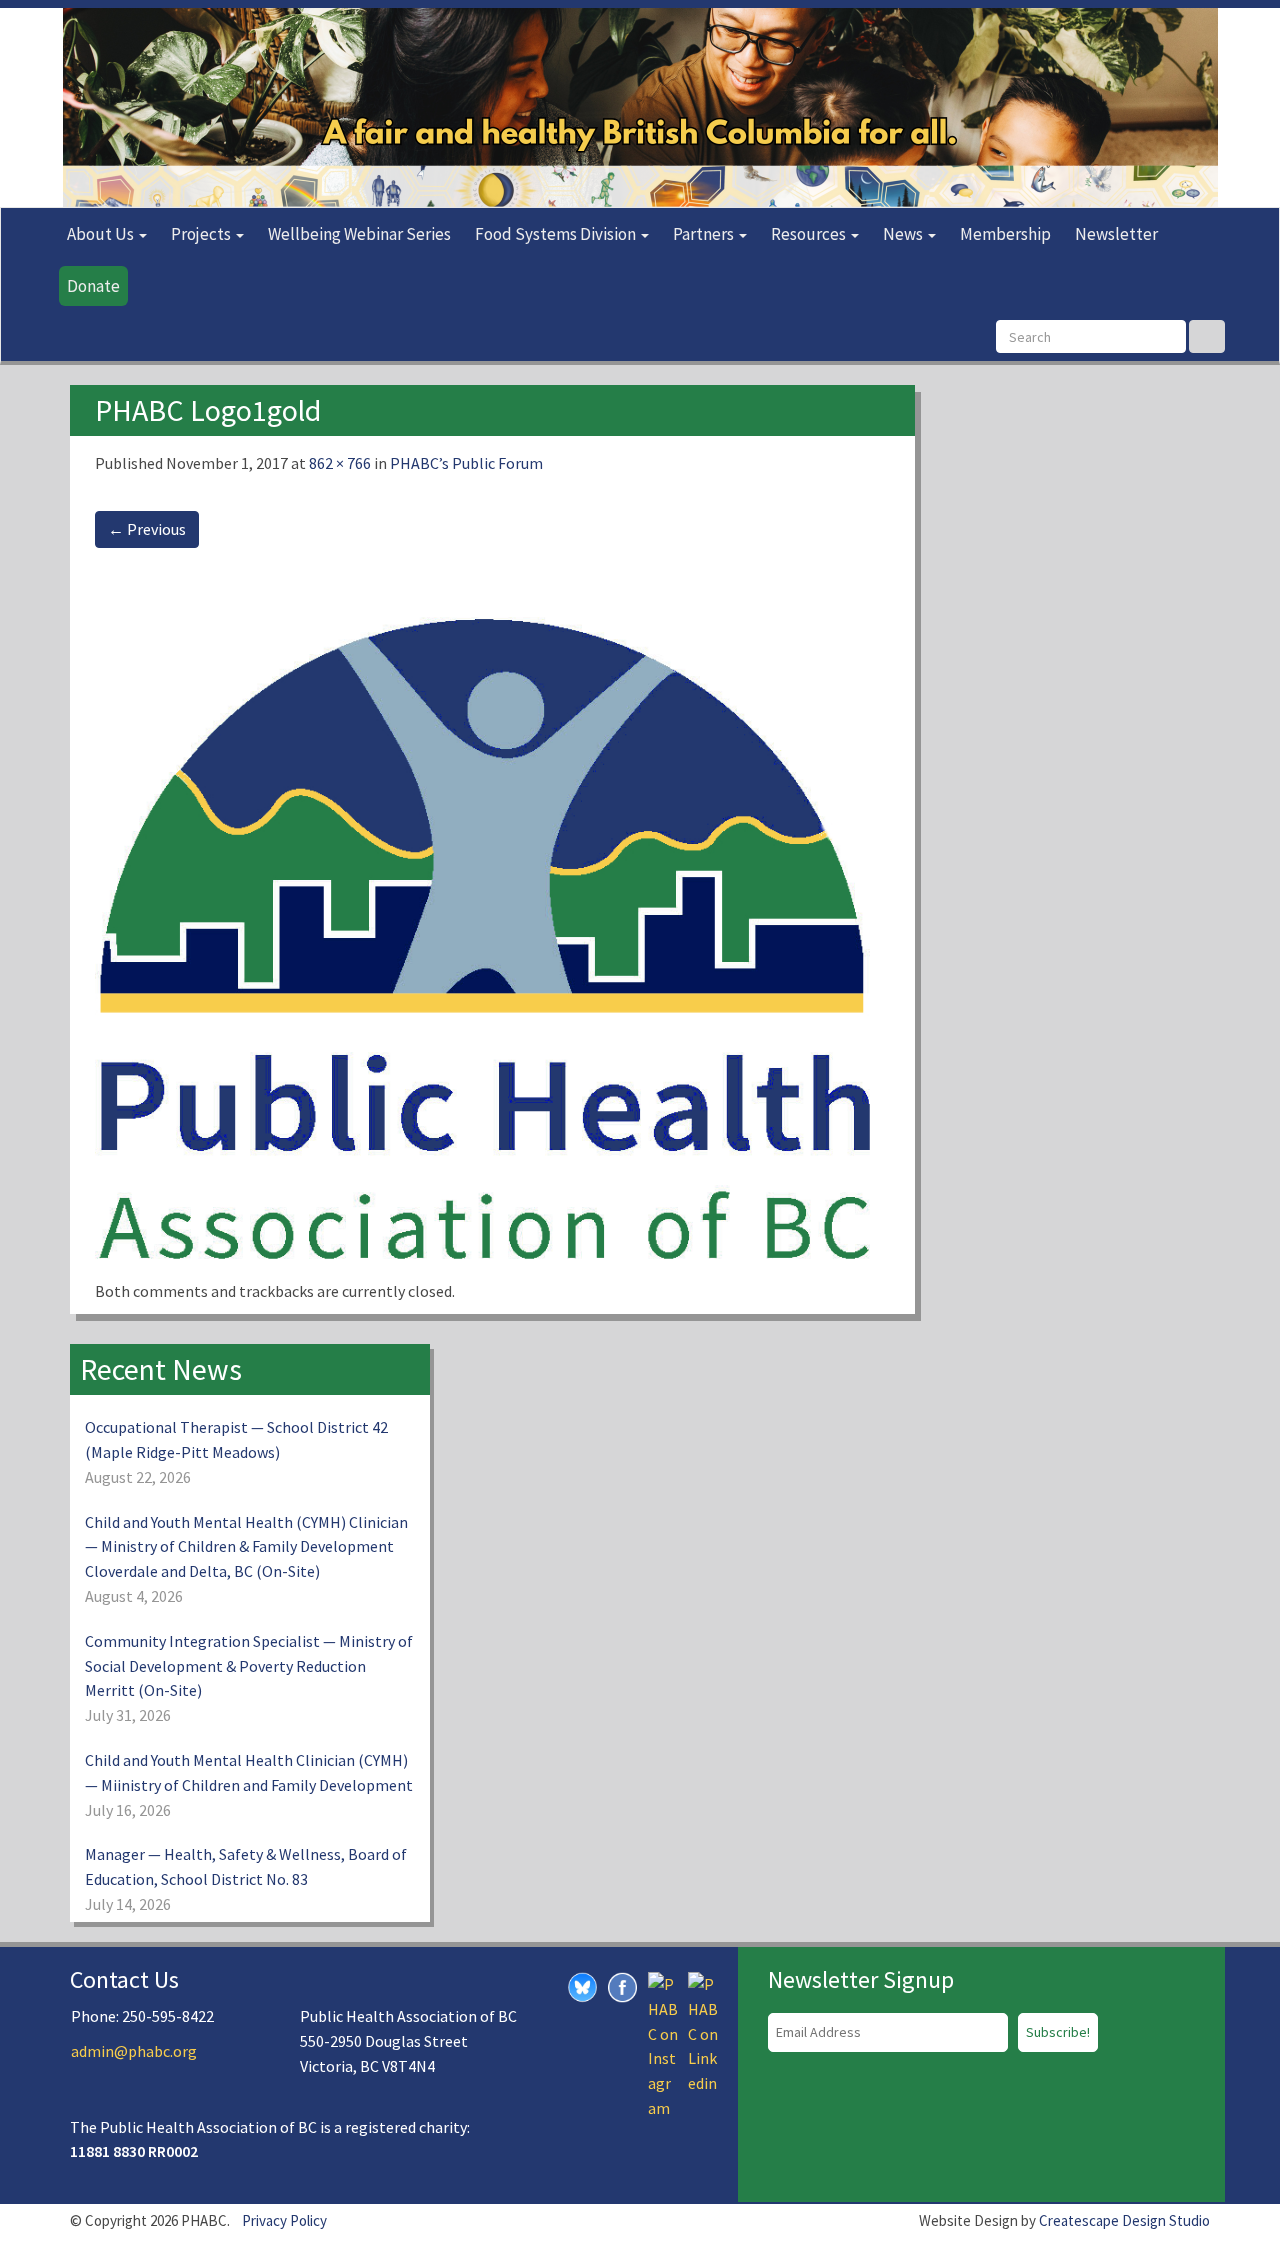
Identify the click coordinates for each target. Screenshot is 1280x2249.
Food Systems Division (557, 234)
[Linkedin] (703, 2032)
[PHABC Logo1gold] (492, 924)
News (904, 234)
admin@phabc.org (134, 2051)
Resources (810, 234)
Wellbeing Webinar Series (359, 234)
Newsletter (1116, 234)
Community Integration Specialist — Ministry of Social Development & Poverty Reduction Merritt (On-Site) (249, 1666)
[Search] (1207, 336)
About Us (102, 234)
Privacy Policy (284, 2220)
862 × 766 (340, 463)
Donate (93, 286)
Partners (705, 234)
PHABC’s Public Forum (466, 463)
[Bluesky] (583, 1986)
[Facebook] (623, 1986)
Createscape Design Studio (1124, 2220)
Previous (147, 529)
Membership (1005, 234)
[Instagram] (663, 2044)
